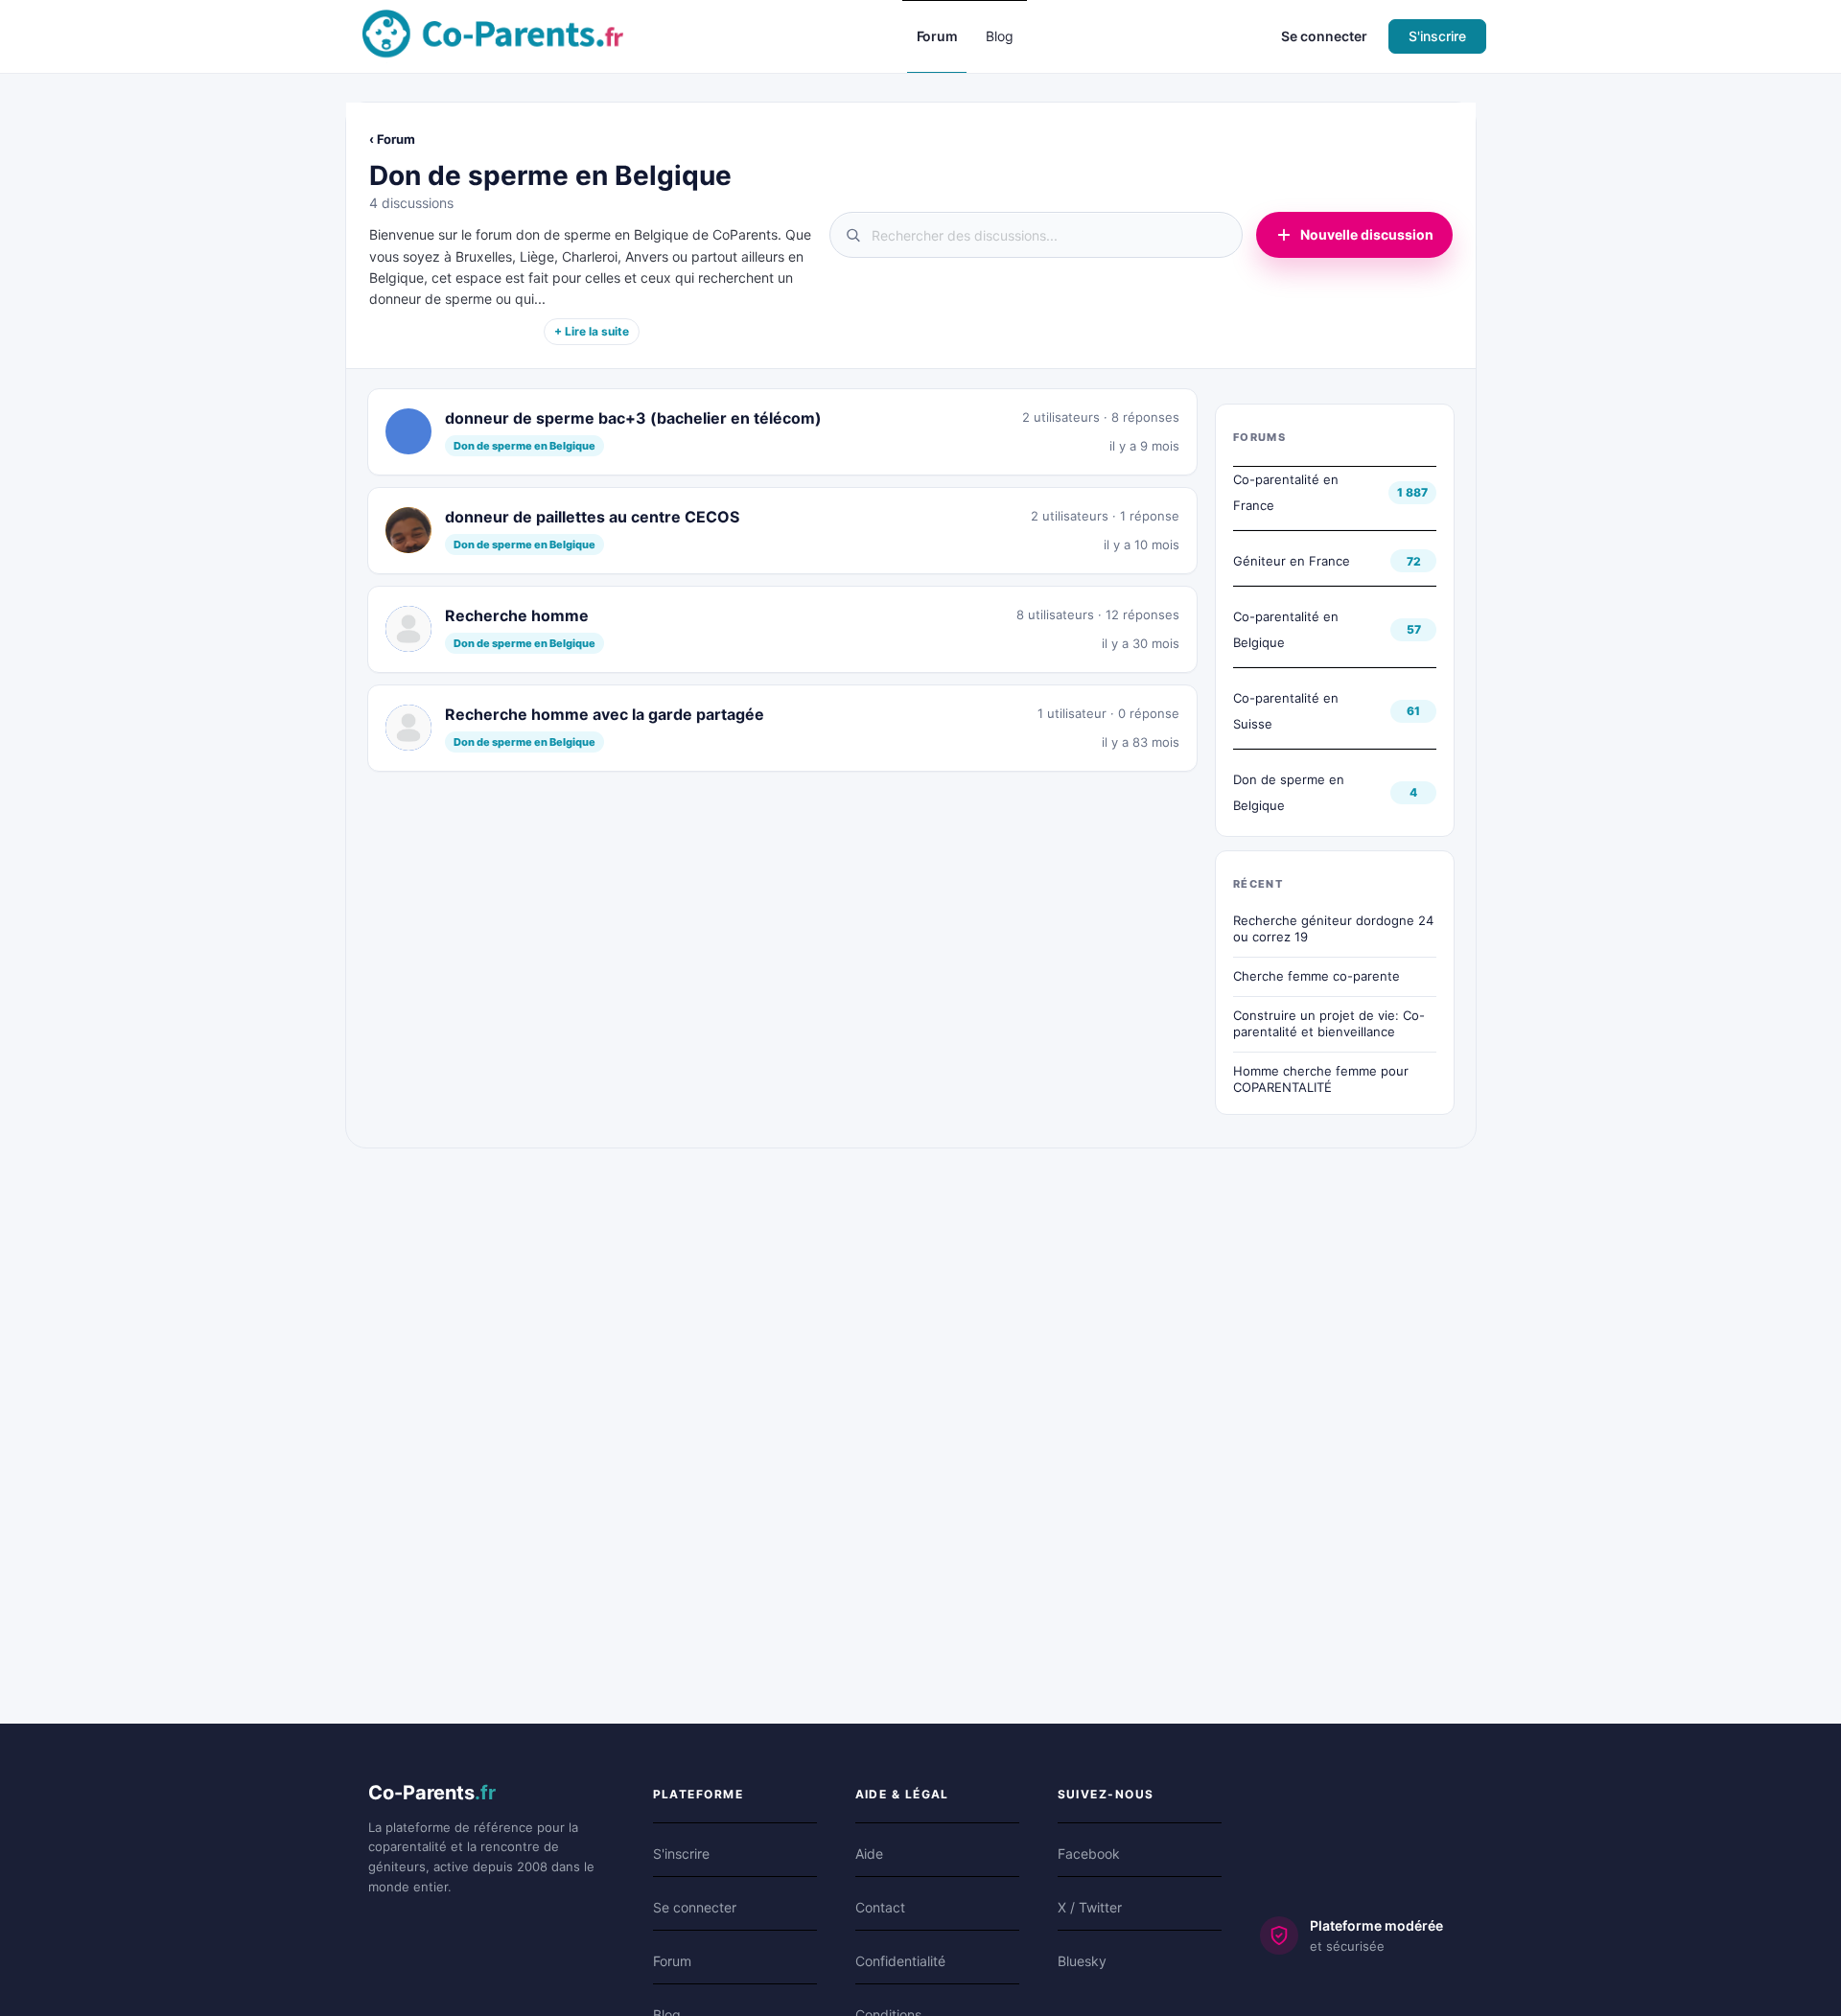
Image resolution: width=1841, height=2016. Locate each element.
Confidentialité (900, 1961)
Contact (880, 1907)
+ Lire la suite (592, 331)
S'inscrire (1437, 36)
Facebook (1089, 1854)
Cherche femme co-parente (1317, 976)
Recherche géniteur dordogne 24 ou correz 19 (1333, 929)
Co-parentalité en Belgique (1286, 629)
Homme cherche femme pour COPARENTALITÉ (1321, 1079)
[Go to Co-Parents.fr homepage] (493, 35)
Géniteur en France (1292, 561)
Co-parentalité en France (1286, 492)
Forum (672, 1961)
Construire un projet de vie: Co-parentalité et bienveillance (1329, 1024)
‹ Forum (392, 139)
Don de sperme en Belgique (1289, 792)
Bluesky (1082, 1961)
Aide (869, 1854)
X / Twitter (1090, 1907)
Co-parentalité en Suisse (1286, 711)
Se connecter (1324, 36)
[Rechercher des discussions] (1036, 235)
